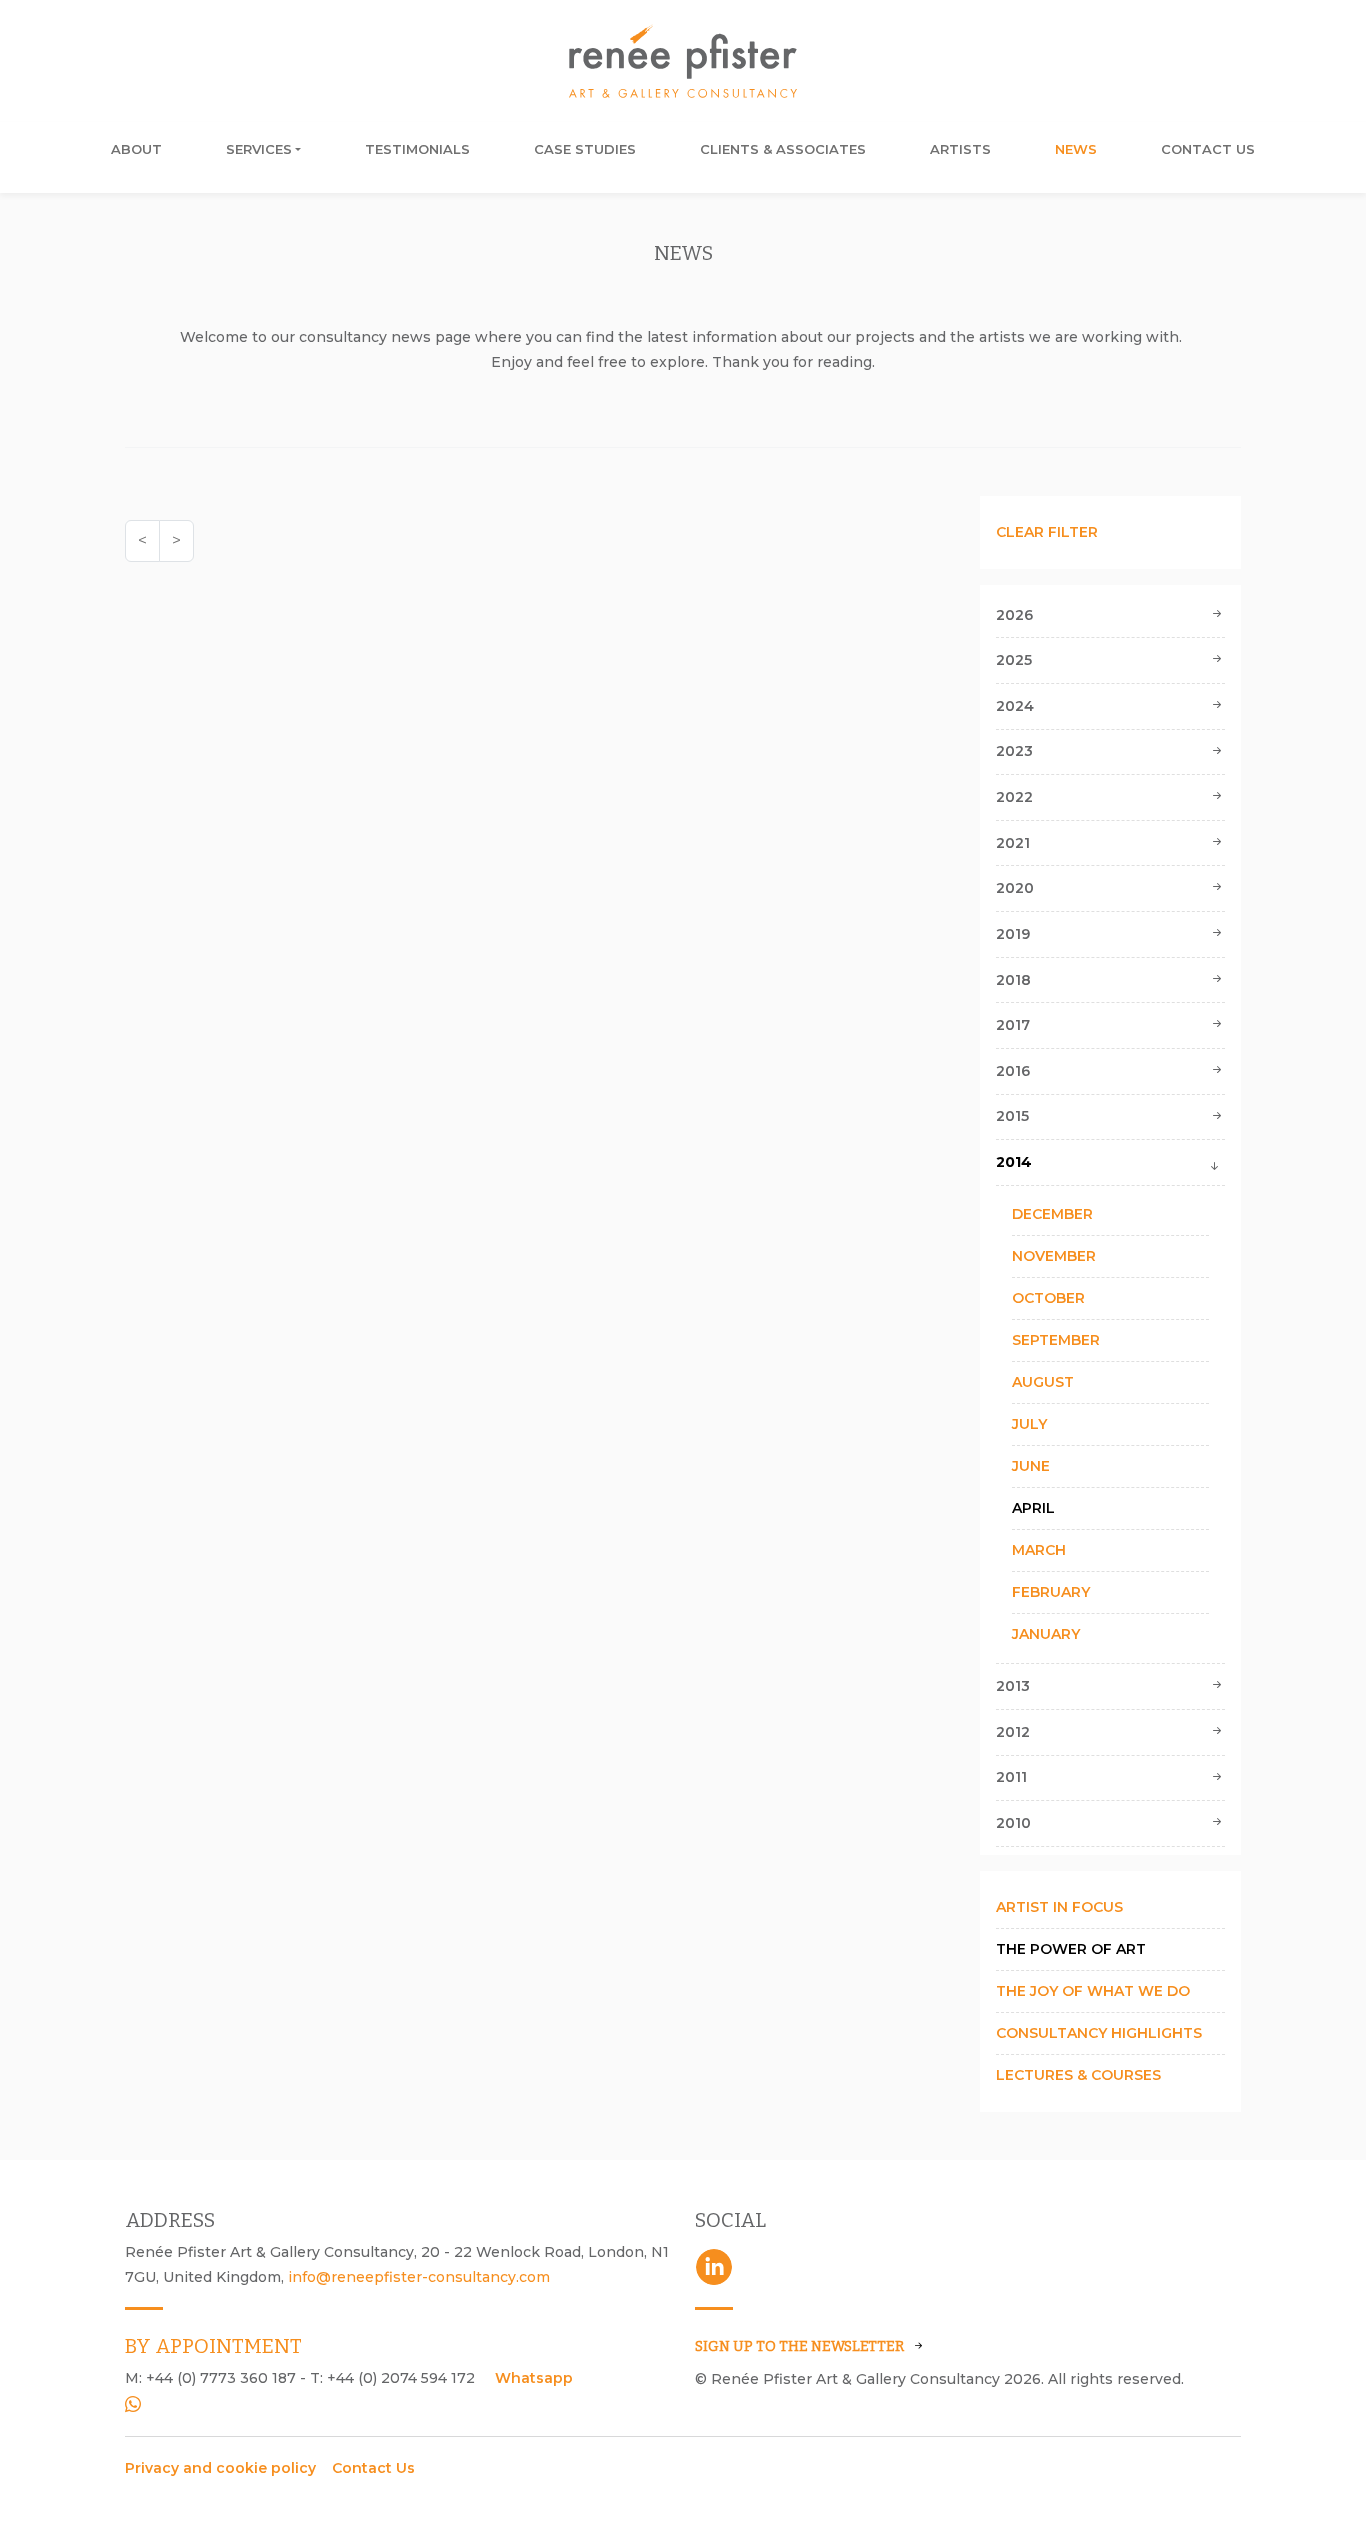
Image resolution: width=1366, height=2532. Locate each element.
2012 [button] (1013, 1732)
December (1052, 1214)
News (1076, 149)
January (1046, 1634)
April (1033, 1508)
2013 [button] (1013, 1686)
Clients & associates (783, 149)
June (1031, 1466)
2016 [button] (1013, 1071)
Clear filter (1047, 532)
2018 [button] (1013, 980)
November (1054, 1256)
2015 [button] (1012, 1116)
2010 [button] (1013, 1823)
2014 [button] (1014, 1162)
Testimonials (417, 149)
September (1056, 1340)
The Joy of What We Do (1093, 1991)
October (1048, 1298)
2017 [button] (1013, 1025)
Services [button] (259, 149)
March (1039, 1550)
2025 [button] (1014, 660)
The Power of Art (1071, 1949)
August (1043, 1382)
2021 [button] (1013, 843)
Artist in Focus (1059, 1907)
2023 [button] (1014, 751)
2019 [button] (1013, 934)
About (136, 149)
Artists (960, 149)
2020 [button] (1015, 888)
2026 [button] (1014, 615)
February (1051, 1592)
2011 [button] (1011, 1777)
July (1029, 1424)
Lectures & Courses (1078, 2075)
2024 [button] (1015, 706)
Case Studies (585, 149)
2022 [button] (1014, 797)
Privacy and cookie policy (220, 2468)
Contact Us (1208, 149)
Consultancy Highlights (1099, 2033)
